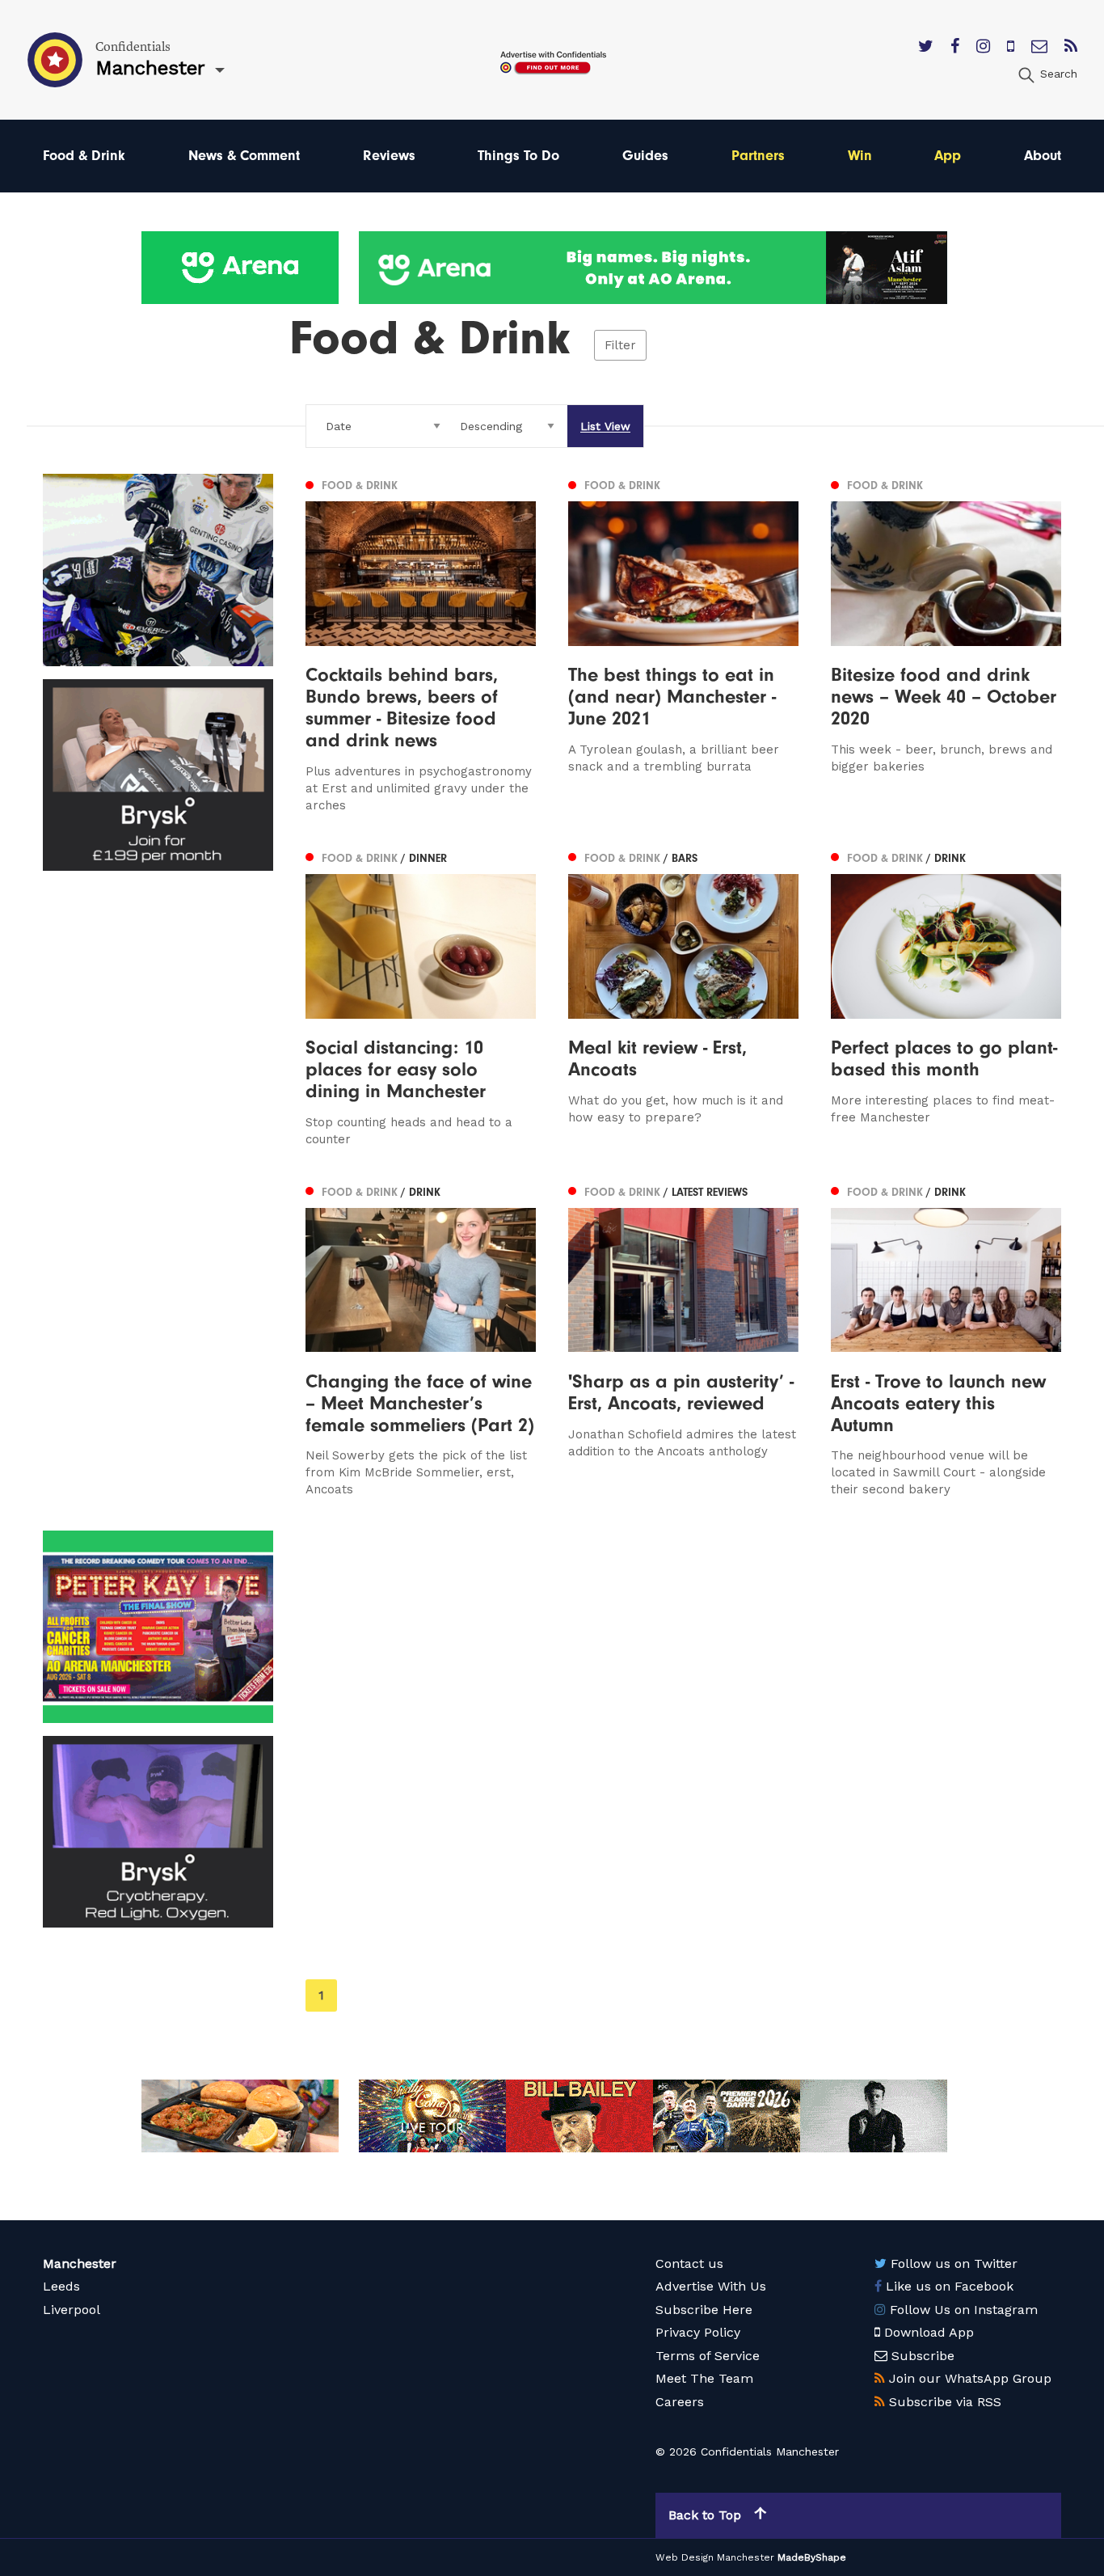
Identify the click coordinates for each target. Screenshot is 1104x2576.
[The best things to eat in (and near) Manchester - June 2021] (683, 644)
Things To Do (518, 156)
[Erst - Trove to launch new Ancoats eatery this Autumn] (946, 1340)
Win (860, 156)
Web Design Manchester (715, 2557)
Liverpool (72, 2310)
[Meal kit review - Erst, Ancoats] (683, 997)
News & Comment (244, 156)
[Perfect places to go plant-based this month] (946, 997)
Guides (645, 156)
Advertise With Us (711, 2286)
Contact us (689, 2264)
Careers (680, 2402)
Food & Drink (84, 156)
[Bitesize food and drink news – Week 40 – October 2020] (946, 644)
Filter (620, 345)
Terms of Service (708, 2356)
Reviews (389, 156)
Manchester (80, 2264)
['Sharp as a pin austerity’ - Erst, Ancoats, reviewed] (683, 1340)
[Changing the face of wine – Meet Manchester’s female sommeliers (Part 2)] (421, 1340)
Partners (758, 156)
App (948, 156)
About (1043, 156)
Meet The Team (704, 2378)
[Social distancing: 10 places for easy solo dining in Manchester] (421, 997)
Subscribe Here (704, 2310)
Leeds (61, 2286)
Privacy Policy (698, 2332)
